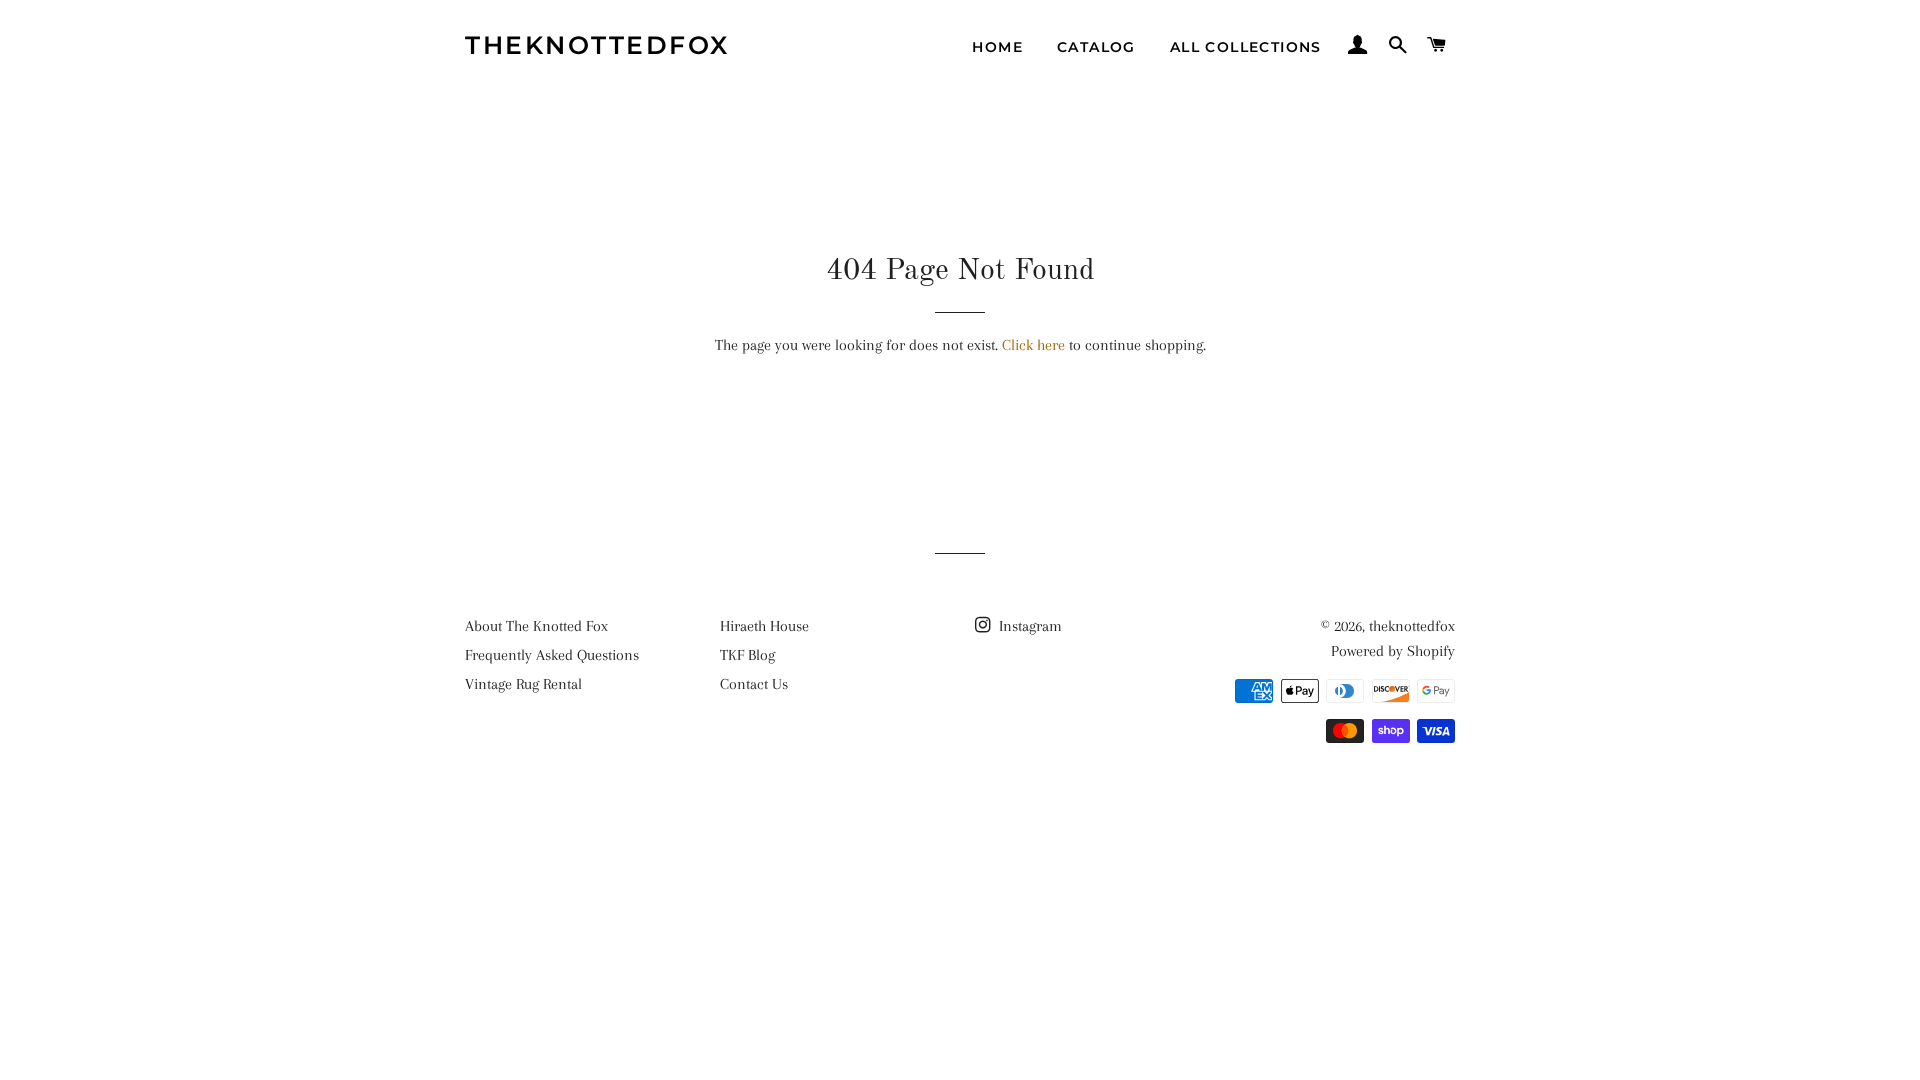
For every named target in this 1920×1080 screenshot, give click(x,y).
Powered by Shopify (1393, 651)
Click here (1033, 345)
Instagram (1028, 626)
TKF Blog (747, 655)
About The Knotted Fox (536, 626)
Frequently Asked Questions (552, 655)
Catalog (1096, 47)
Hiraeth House (764, 626)
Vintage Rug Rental (523, 684)
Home (997, 47)
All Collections (1246, 47)
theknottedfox (597, 45)
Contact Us (754, 684)
